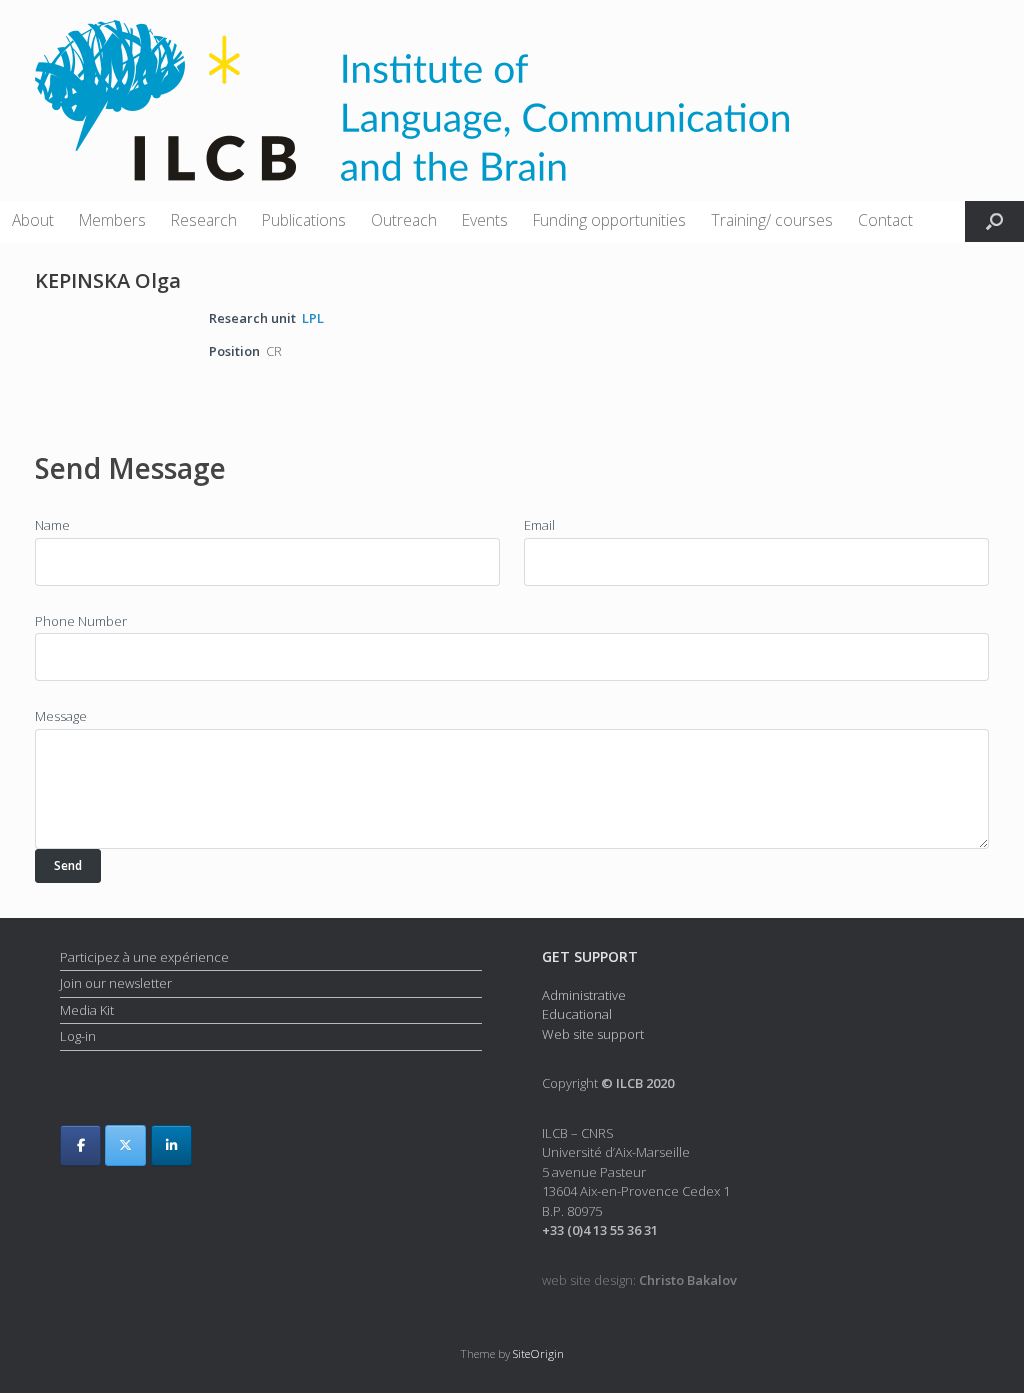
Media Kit (87, 1010)
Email (539, 525)
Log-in (78, 1036)
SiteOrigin (538, 1353)
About (33, 220)
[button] (994, 221)
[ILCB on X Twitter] (125, 1145)
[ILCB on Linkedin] (171, 1145)
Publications (304, 220)
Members (112, 220)
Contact (885, 220)
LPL (313, 318)
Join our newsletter (116, 983)
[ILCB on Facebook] (80, 1145)
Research (204, 220)
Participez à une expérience (144, 957)
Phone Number (81, 621)
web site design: (639, 1280)
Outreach (404, 220)
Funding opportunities (609, 220)
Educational (577, 1014)
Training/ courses (772, 220)
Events (485, 220)
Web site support (593, 1034)
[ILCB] (412, 100)
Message (61, 716)
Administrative (584, 995)
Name (52, 525)
